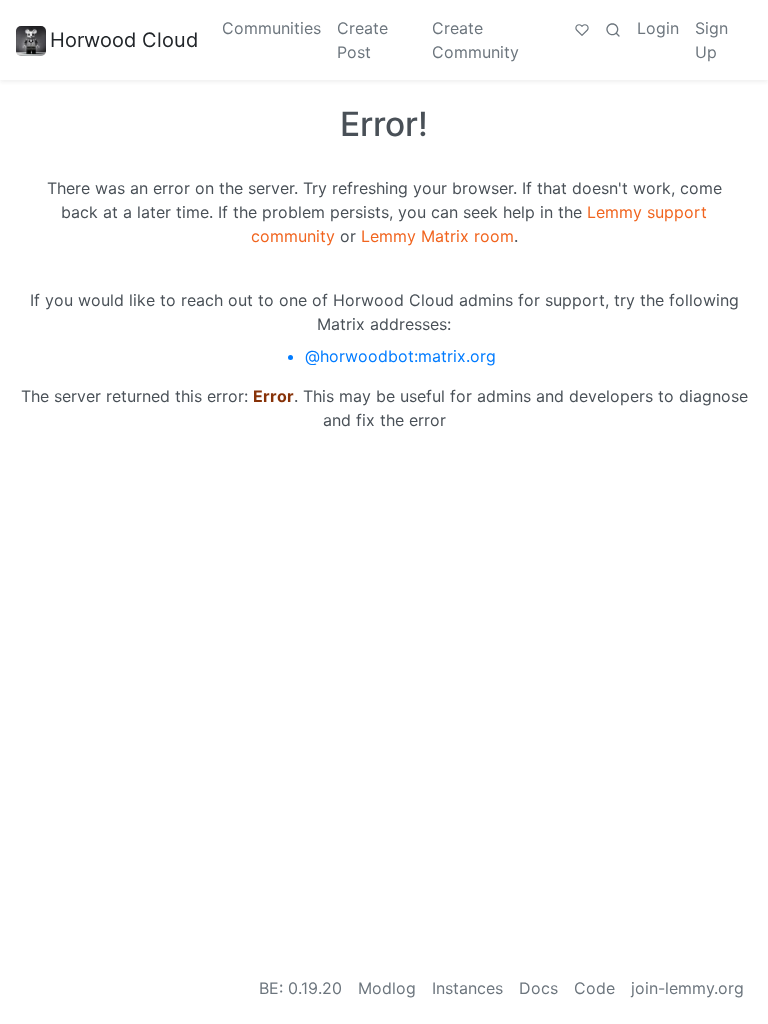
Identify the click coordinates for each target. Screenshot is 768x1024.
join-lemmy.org (687, 988)
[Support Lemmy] (582, 28)
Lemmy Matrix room (437, 236)
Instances (467, 988)
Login (658, 28)
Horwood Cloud (124, 40)
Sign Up (711, 40)
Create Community (475, 40)
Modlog (387, 988)
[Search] (613, 28)
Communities (271, 28)
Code (594, 988)
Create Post (362, 40)
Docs (538, 988)
